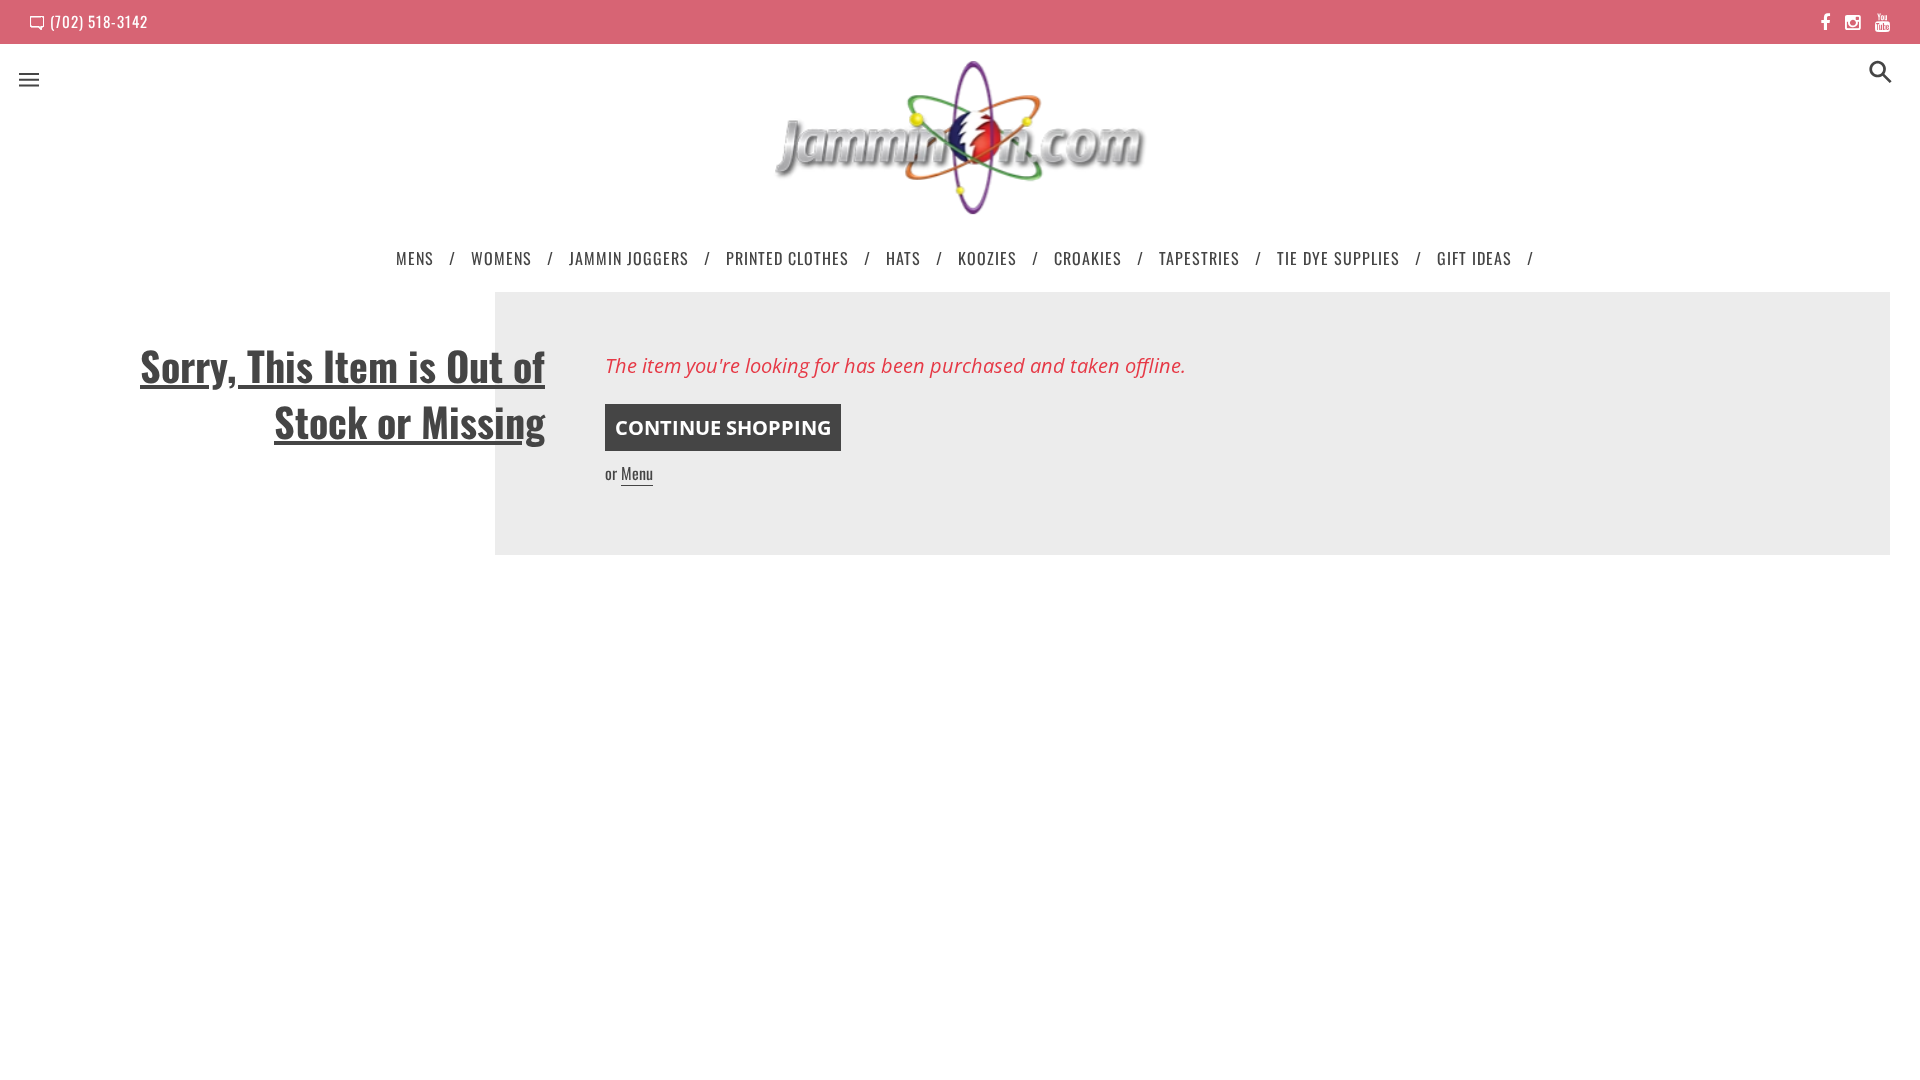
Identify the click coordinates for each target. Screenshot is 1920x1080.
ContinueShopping (723, 427)
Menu (637, 473)
